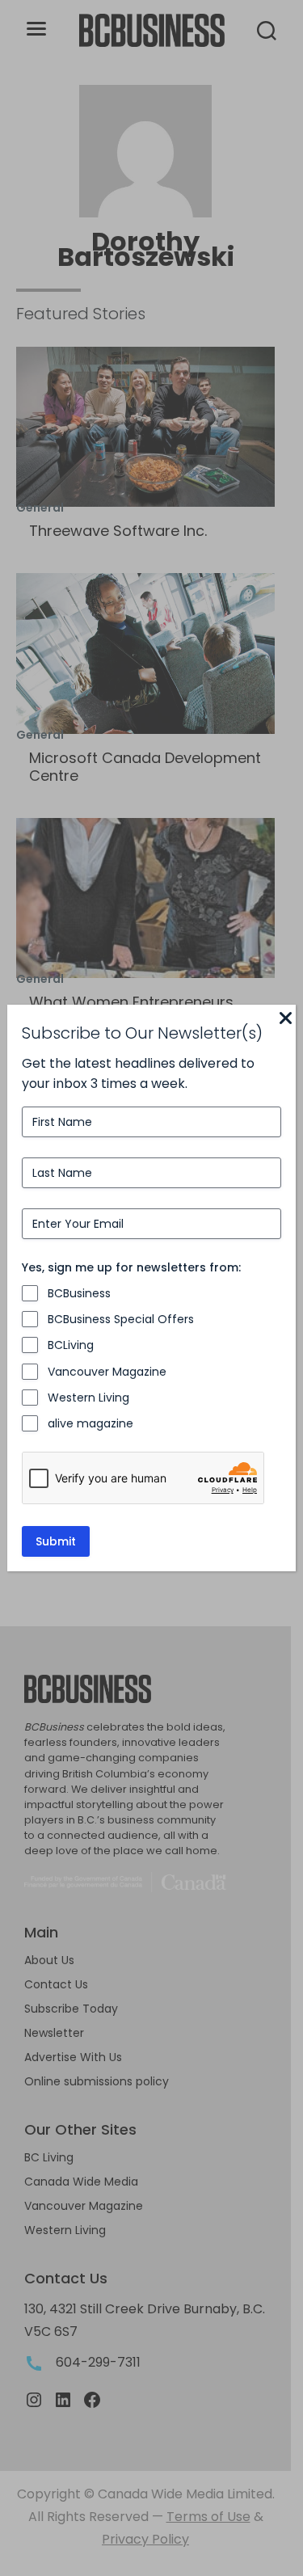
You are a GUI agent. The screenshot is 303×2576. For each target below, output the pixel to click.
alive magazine (90, 1423)
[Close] (286, 1019)
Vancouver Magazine (107, 1372)
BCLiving (71, 1345)
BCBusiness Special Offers (121, 1319)
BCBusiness (79, 1293)
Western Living (88, 1398)
